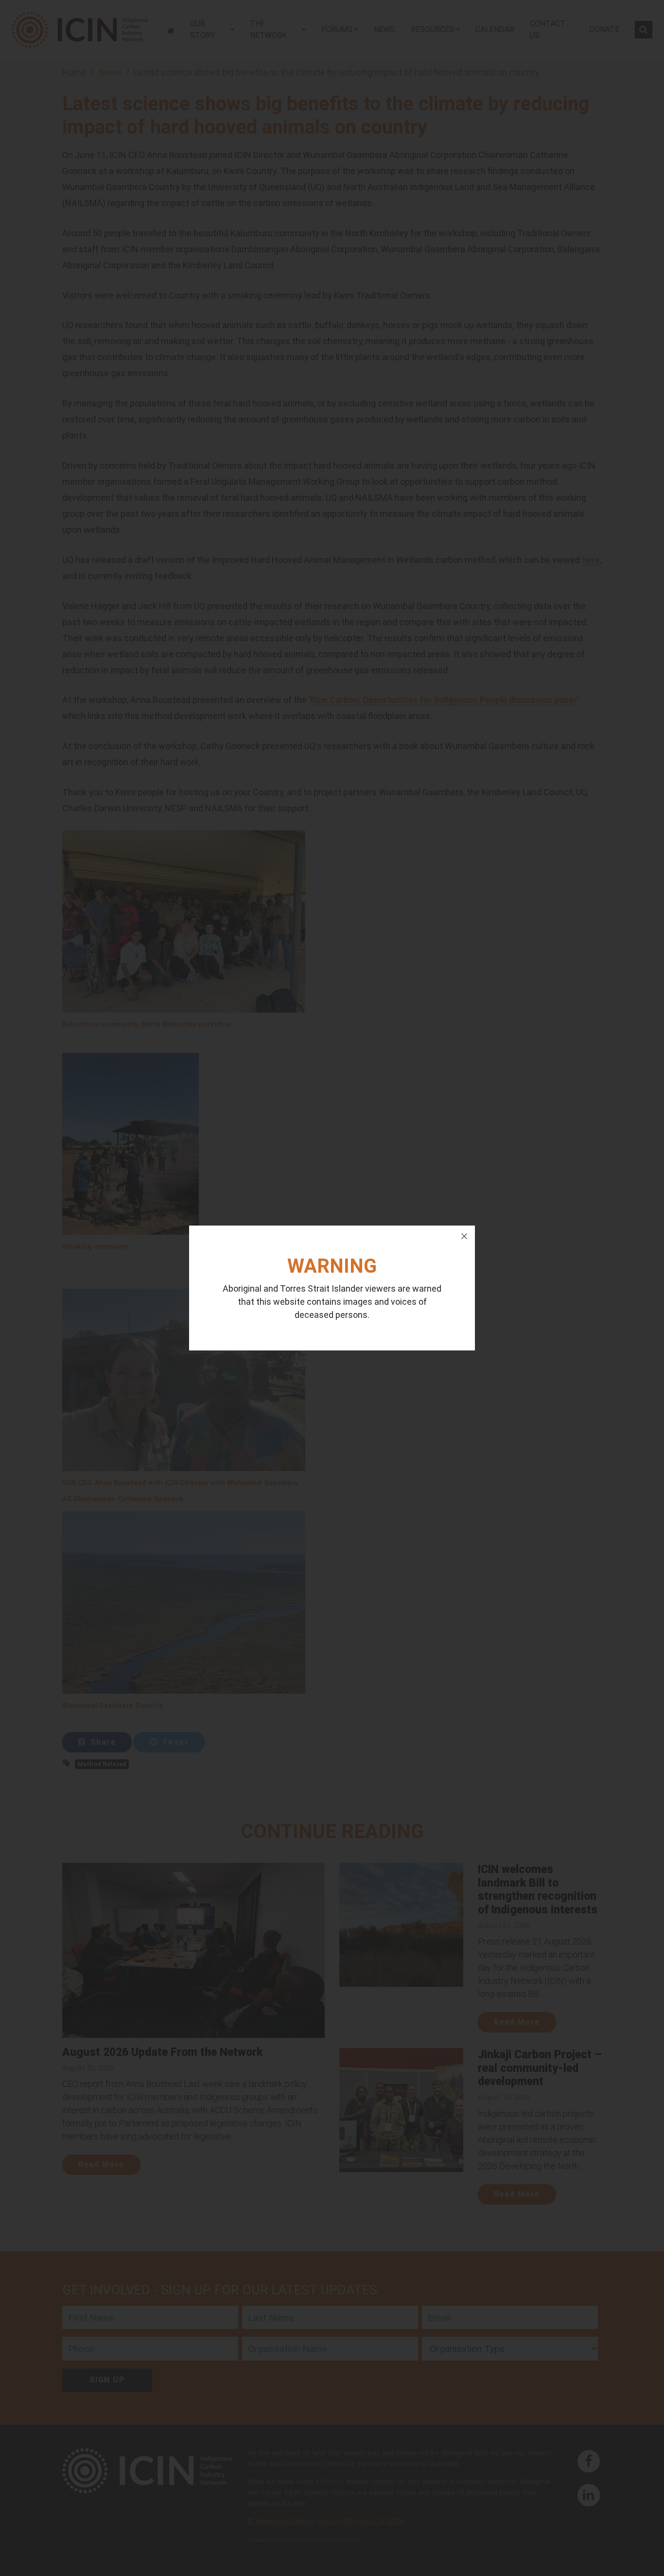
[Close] (464, 1236)
